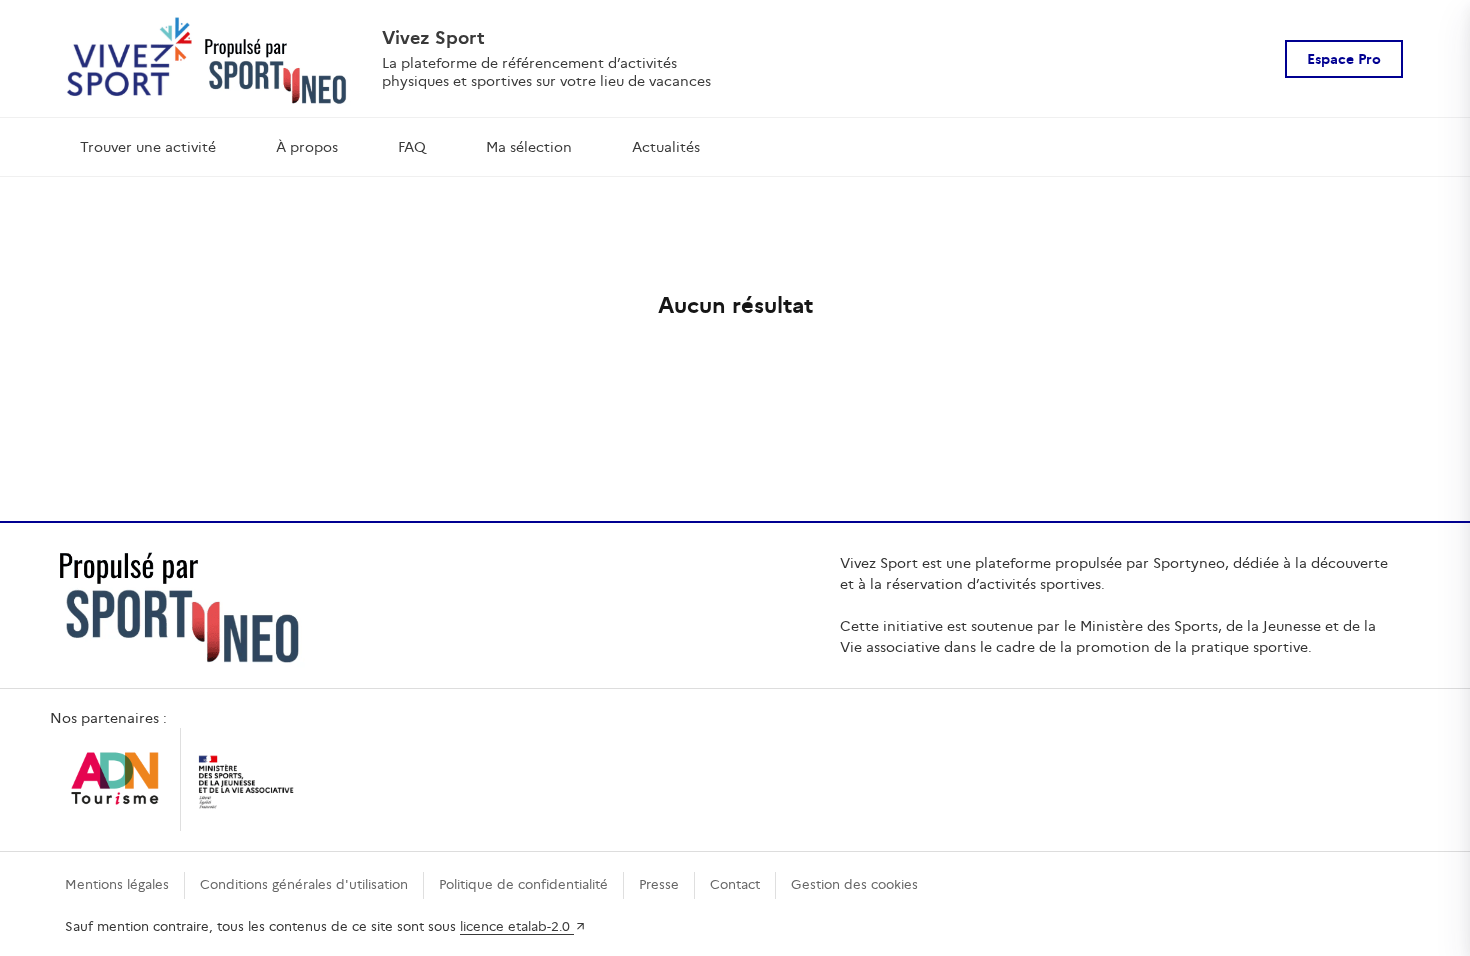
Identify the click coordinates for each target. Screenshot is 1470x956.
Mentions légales (117, 884)
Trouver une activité (148, 147)
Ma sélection (529, 147)
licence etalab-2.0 (517, 926)
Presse (659, 884)
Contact (735, 884)
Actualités (666, 147)
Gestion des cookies (854, 884)
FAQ (412, 147)
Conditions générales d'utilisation (304, 884)
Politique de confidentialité (523, 884)
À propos (307, 147)
